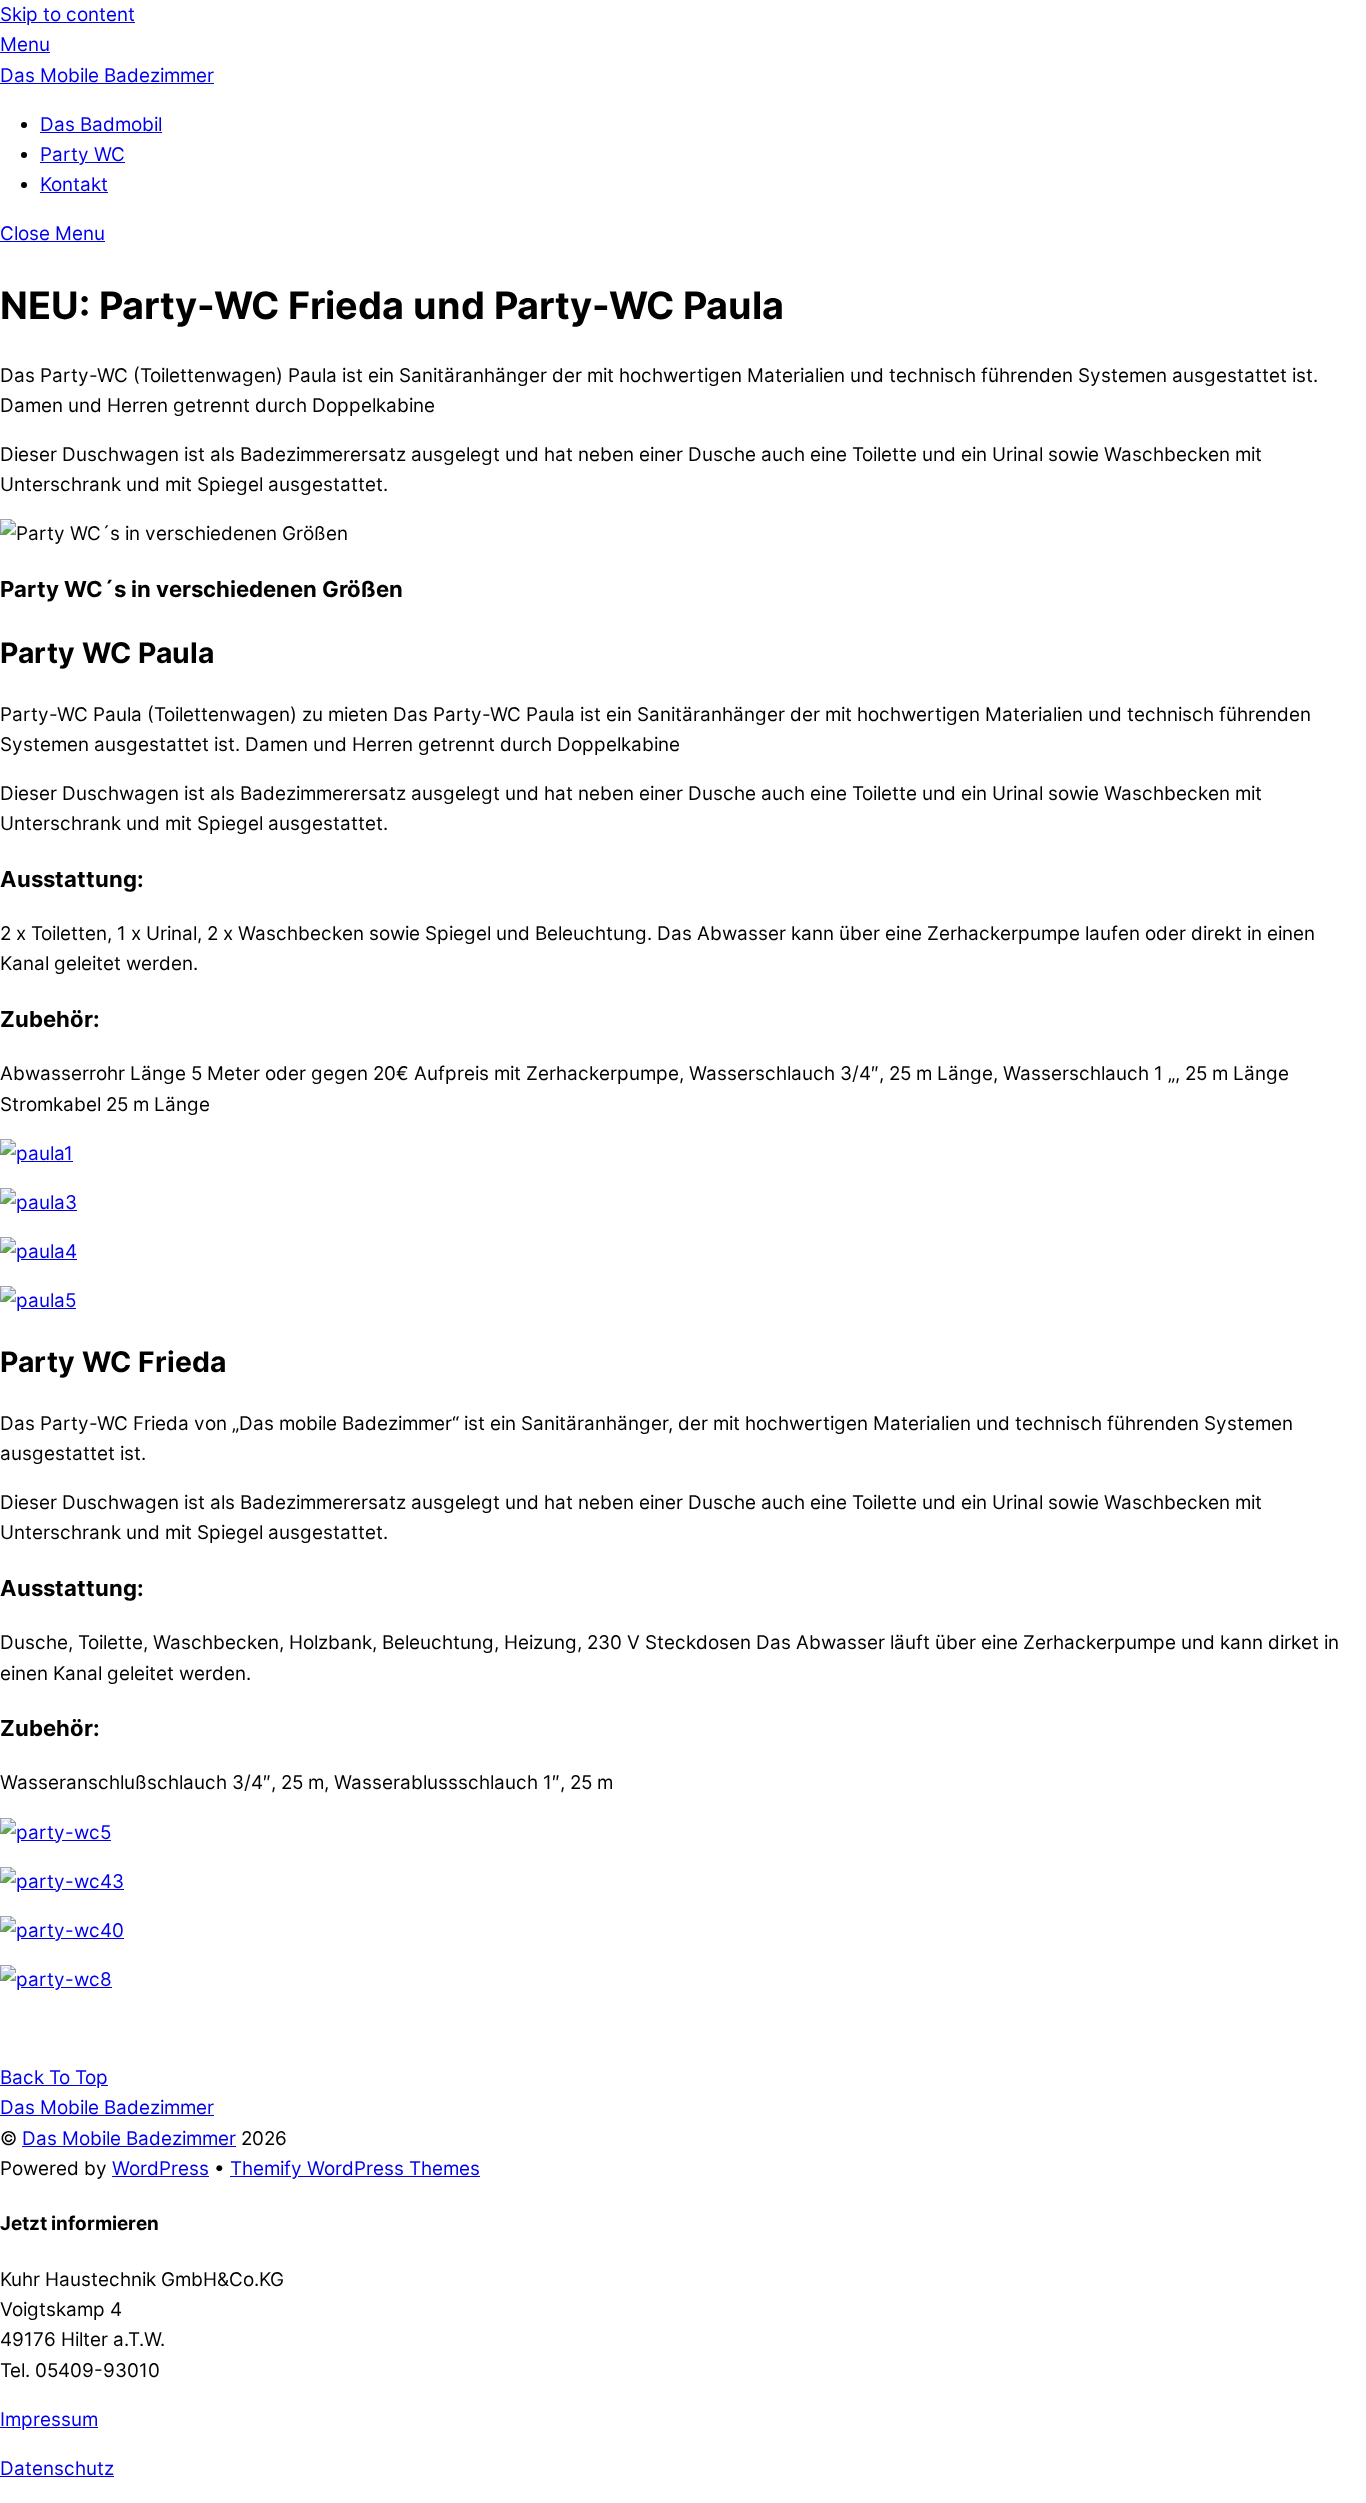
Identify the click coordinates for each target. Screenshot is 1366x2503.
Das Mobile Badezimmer (129, 2138)
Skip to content (67, 14)
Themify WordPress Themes (355, 2168)
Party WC (82, 154)
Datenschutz (57, 2468)
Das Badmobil (101, 124)
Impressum (49, 2419)
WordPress (160, 2168)
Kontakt (74, 184)
